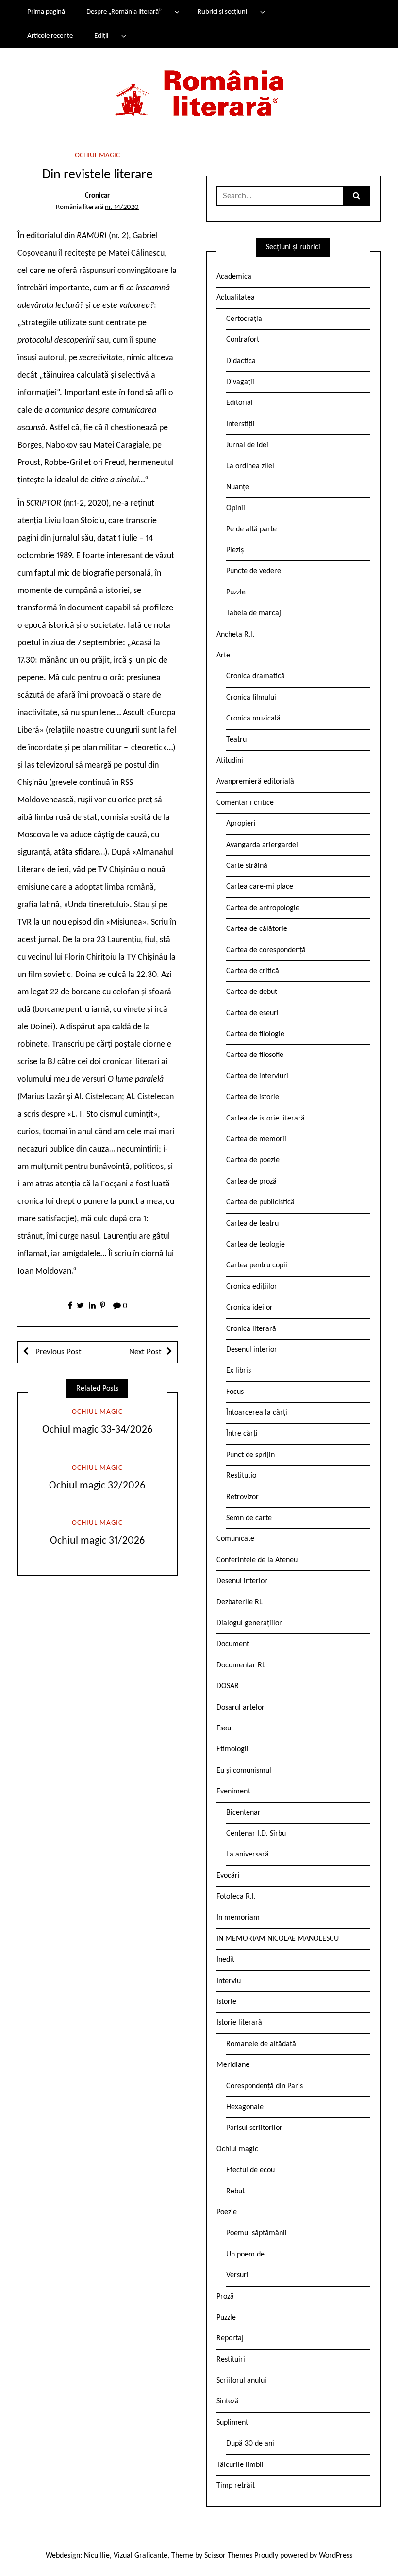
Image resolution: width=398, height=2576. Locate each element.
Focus (235, 1392)
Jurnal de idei (247, 445)
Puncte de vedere (254, 571)
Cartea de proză (251, 1182)
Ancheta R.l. (235, 635)
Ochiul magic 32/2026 (97, 1486)
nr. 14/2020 (122, 207)
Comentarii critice (245, 803)
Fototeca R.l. (236, 1897)
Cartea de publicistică (260, 1202)
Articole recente (50, 36)
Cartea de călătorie (257, 929)
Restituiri (231, 2360)
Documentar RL (241, 1665)
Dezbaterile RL (240, 1602)
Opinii (236, 508)
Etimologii (232, 1749)
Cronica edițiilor (252, 1287)
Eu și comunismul (244, 1771)
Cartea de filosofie (255, 1055)
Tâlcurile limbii (240, 2465)
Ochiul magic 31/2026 (98, 1541)
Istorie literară (239, 2023)
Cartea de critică (253, 971)
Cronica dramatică (256, 676)
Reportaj (230, 2338)
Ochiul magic (97, 155)
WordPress (336, 2556)
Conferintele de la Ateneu (257, 1560)
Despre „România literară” (124, 12)
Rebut (235, 2192)
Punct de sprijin (250, 1455)
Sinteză (228, 2401)
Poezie (227, 2212)
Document (233, 1644)
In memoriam (238, 1918)
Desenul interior (252, 1350)
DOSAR (228, 1686)
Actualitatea (236, 298)
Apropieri (241, 824)
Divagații (240, 382)
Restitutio (241, 1476)
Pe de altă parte (251, 529)
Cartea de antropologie (263, 908)
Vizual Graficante (141, 2556)
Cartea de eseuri (252, 1013)
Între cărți (242, 1434)
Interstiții (240, 424)
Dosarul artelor (240, 1708)
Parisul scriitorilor (254, 2128)
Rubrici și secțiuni (222, 12)
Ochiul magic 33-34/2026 (98, 1430)
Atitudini (230, 761)
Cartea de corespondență (266, 950)
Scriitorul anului (241, 2381)
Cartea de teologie (256, 1245)
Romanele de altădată (261, 2044)
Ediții (101, 36)
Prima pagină (46, 12)
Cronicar (97, 196)
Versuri (237, 2275)
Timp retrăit (236, 2486)
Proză (225, 2297)
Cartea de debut (252, 992)
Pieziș (235, 550)
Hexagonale (245, 2107)
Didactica (241, 361)
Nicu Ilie (97, 2556)
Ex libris (239, 1371)
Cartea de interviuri (257, 1076)
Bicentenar (243, 1813)
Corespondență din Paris (265, 2086)
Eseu (224, 1728)
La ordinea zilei (250, 466)
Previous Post (58, 1352)
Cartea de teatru (252, 1224)
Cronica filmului (251, 698)
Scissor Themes (228, 2556)
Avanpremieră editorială (255, 782)
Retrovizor (242, 1497)
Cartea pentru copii (257, 1265)
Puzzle (236, 592)
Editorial (240, 403)
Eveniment (233, 1792)
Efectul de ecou (250, 2170)
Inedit (225, 1960)
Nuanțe (238, 487)
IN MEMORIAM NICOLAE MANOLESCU (278, 1939)
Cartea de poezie (253, 1160)
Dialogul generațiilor (249, 1623)
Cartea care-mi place (260, 887)
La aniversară (248, 1855)
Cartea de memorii (256, 1139)
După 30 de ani (250, 2444)
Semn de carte (249, 1518)
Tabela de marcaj (254, 613)
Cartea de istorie (253, 1097)
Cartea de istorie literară (265, 1119)
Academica (234, 277)
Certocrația (244, 319)
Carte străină (247, 866)
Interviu (229, 1981)
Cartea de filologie (255, 1034)
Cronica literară (251, 1329)
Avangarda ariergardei (262, 845)
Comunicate (235, 1539)
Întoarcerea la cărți (257, 1413)
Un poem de (245, 2255)
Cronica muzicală (253, 719)
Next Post (145, 1352)
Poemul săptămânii (257, 2233)
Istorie (226, 2002)
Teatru (236, 740)
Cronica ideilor (249, 1308)
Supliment (232, 2423)
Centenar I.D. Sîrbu (256, 1834)
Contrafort (243, 340)
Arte (223, 656)
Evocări (228, 1876)
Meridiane (233, 2065)
